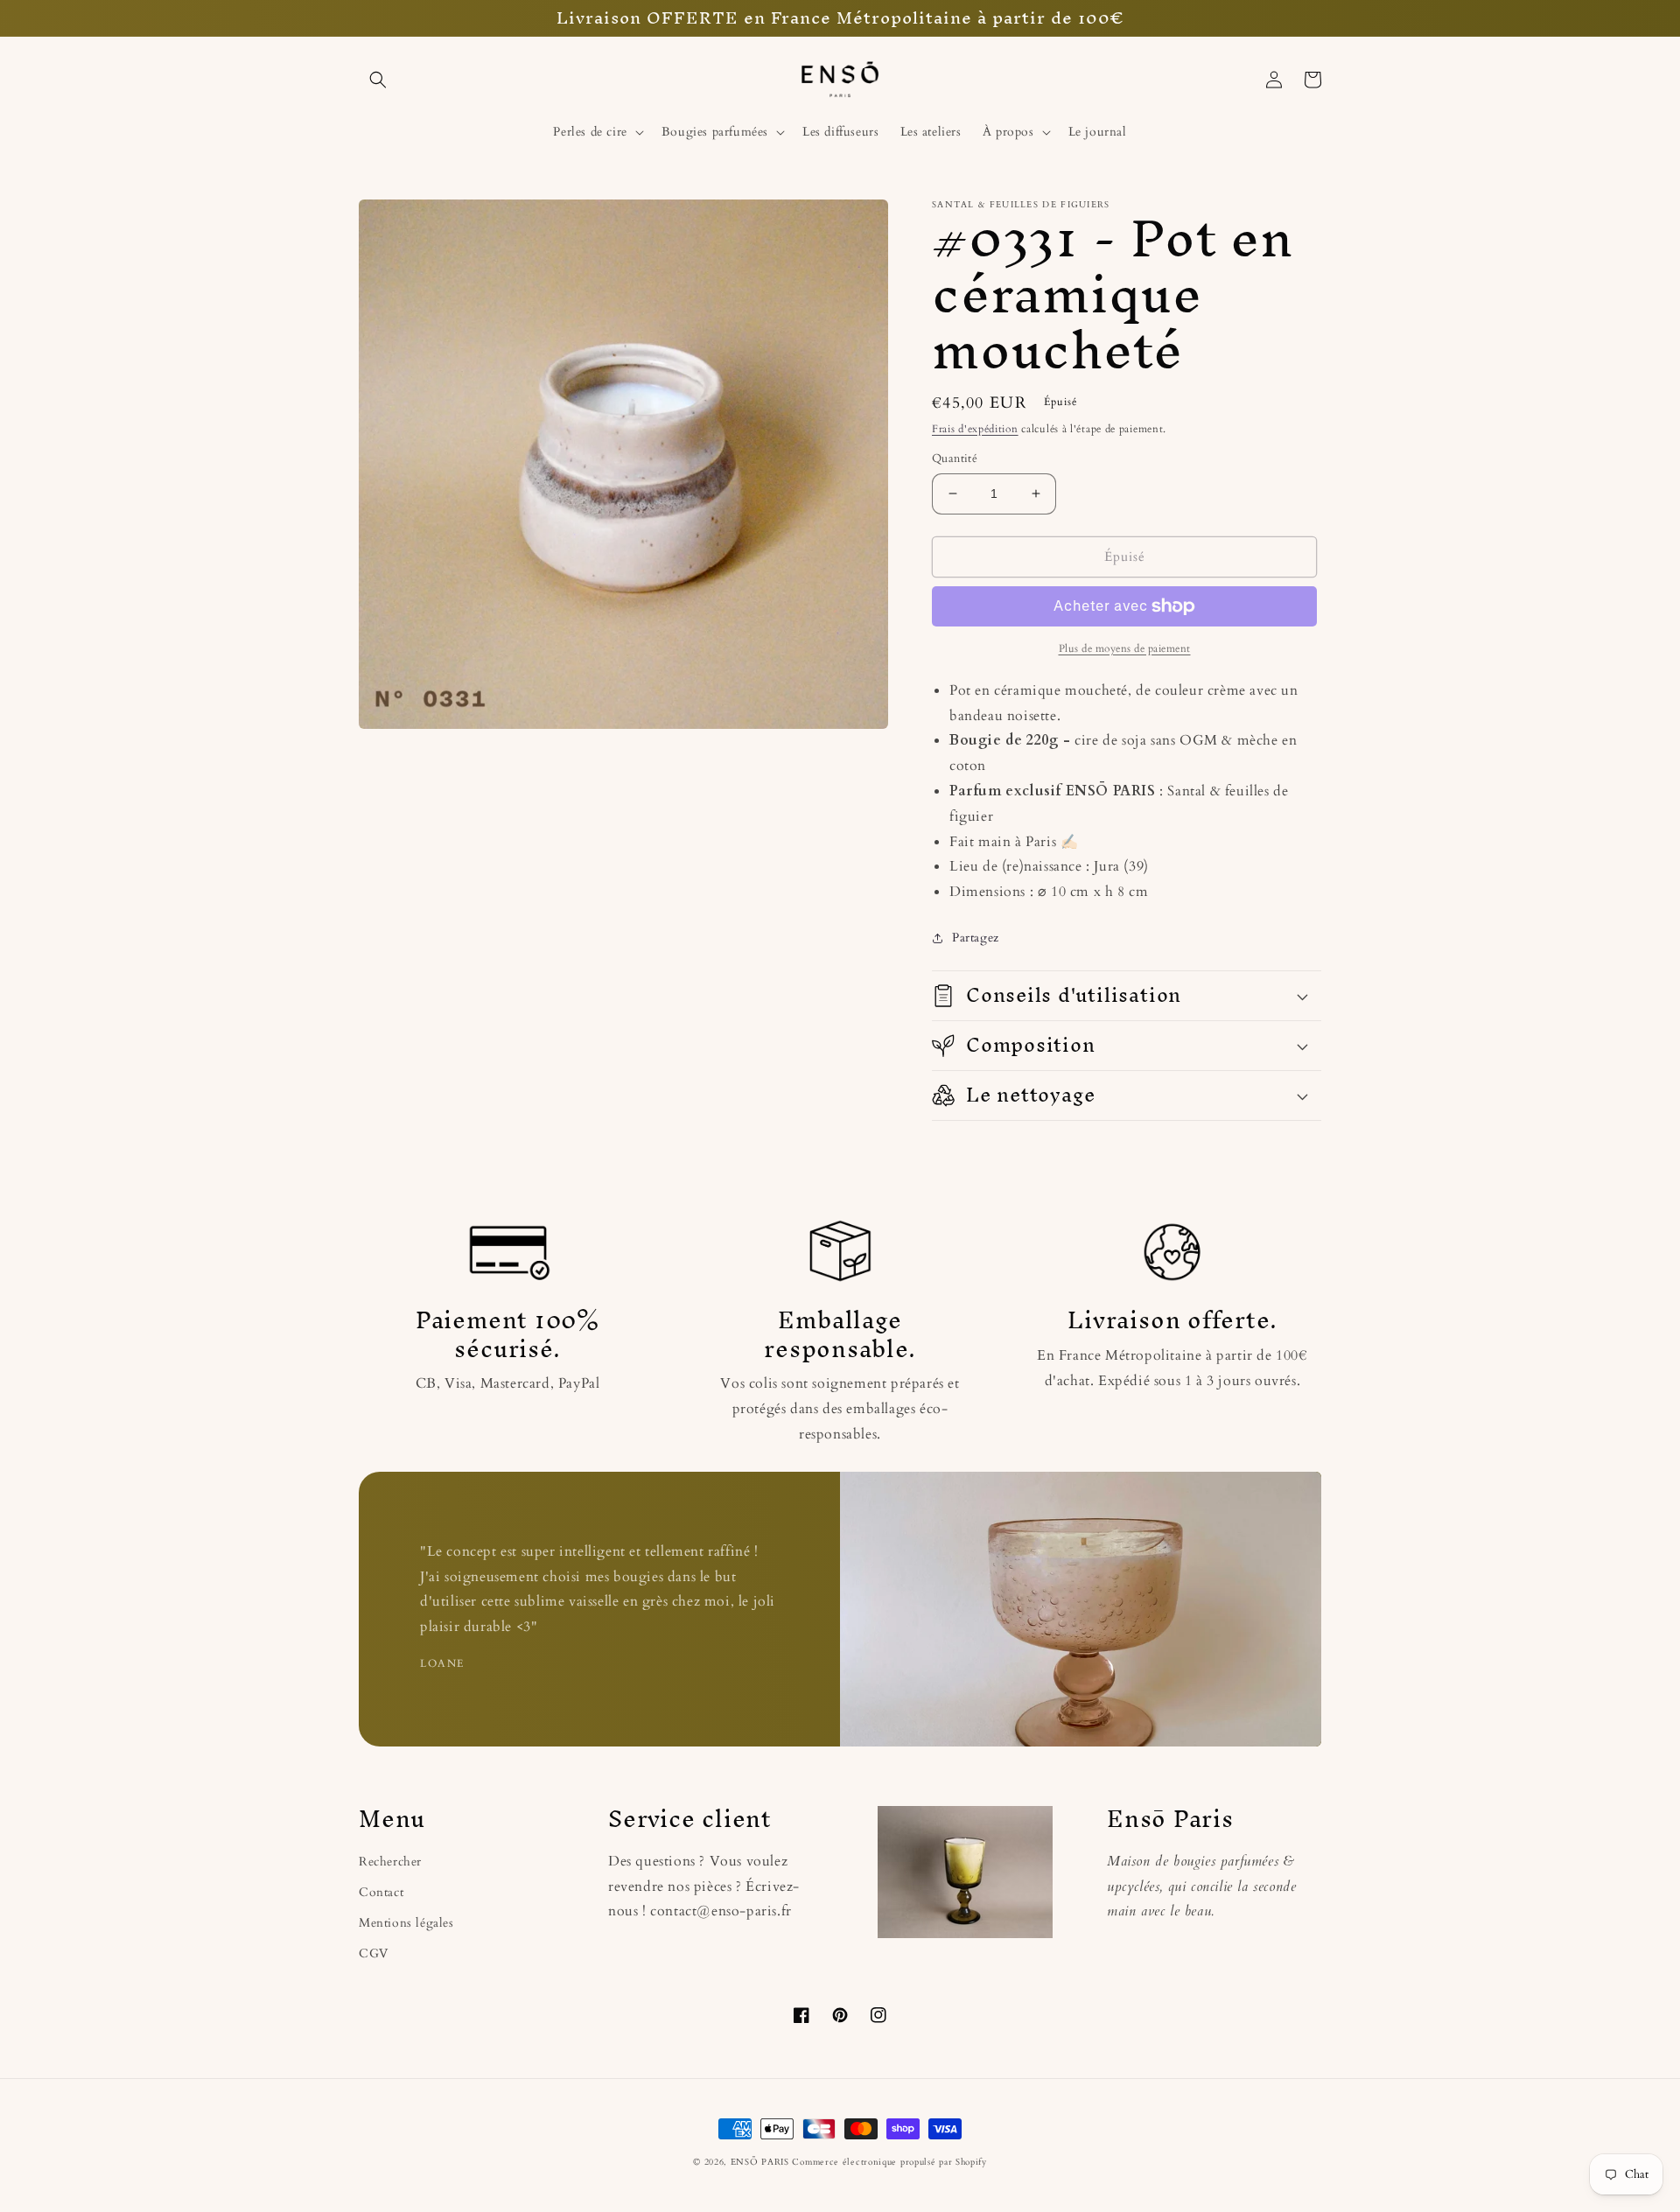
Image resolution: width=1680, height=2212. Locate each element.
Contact (381, 1892)
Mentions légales (406, 1923)
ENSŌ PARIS (760, 2162)
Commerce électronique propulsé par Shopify (889, 2162)
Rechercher (390, 1862)
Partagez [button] (976, 938)
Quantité (955, 458)
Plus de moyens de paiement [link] (1125, 648)
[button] (378, 80)
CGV (374, 1953)
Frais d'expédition (975, 429)
